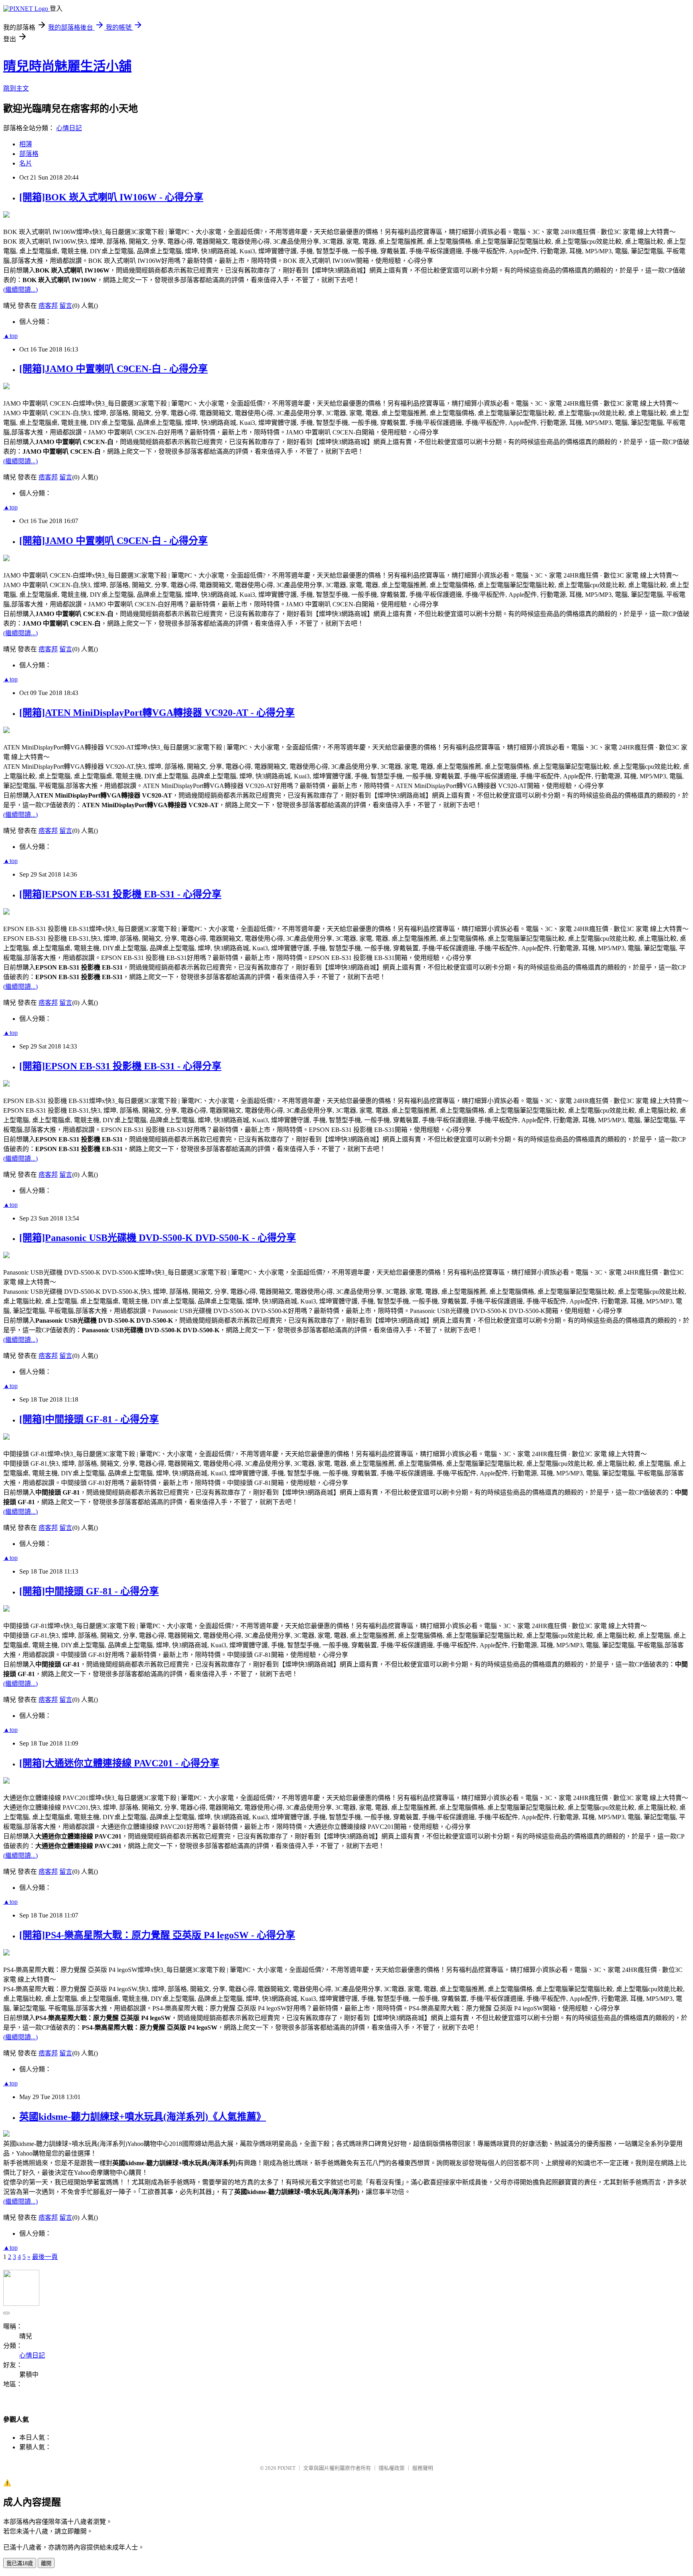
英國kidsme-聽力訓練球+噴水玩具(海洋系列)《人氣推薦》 (143, 2117)
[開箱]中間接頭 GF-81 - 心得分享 (89, 1419)
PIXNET (287, 2468)
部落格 (29, 154)
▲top (10, 336)
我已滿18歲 (20, 2563)
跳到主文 (16, 88)
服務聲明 (423, 2468)
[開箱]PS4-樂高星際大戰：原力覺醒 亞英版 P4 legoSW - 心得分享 (157, 1935)
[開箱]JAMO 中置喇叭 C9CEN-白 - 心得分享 (113, 369)
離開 (46, 2563)
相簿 (26, 144)
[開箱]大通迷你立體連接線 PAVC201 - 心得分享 (119, 1763)
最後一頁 (45, 2257)
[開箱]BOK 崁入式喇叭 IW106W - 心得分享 (111, 197)
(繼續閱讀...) (20, 290)
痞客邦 (48, 306)
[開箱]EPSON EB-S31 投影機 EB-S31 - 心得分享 (120, 894)
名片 (26, 163)
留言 (66, 306)
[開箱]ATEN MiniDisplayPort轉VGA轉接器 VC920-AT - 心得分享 (157, 713)
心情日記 (69, 128)
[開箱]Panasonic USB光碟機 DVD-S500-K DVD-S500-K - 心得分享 (158, 1238)
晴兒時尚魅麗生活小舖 (67, 66)
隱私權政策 (392, 2468)
